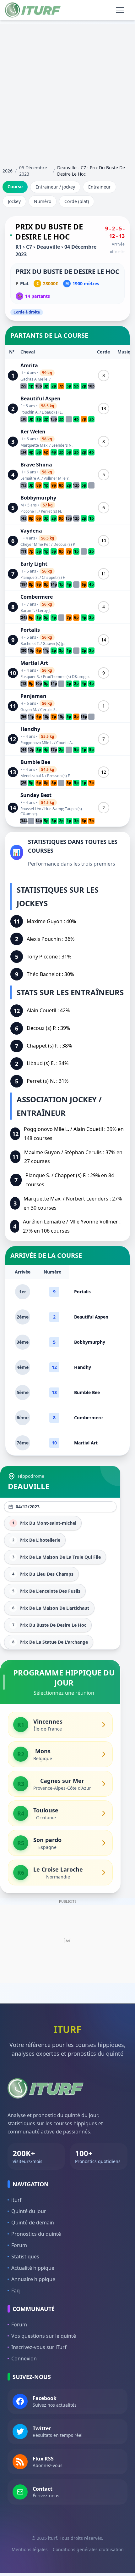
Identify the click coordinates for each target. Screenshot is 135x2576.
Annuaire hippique (33, 2279)
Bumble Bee (35, 762)
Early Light (34, 564)
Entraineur (100, 187)
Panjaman (33, 696)
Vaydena (31, 531)
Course (15, 186)
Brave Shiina (36, 465)
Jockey (14, 201)
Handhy (30, 729)
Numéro (43, 201)
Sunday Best (36, 795)
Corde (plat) (77, 201)
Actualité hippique (33, 2268)
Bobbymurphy (38, 498)
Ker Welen (33, 432)
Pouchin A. (30, 412)
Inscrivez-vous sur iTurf (39, 2347)
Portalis (30, 630)
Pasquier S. (30, 677)
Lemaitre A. (30, 478)
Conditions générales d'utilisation (88, 2549)
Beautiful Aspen (40, 398)
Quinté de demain (33, 2223)
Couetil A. (65, 743)
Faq (16, 2291)
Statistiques (25, 2257)
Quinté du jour (29, 2211)
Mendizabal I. (32, 776)
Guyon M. (29, 710)
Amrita (29, 365)
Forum (19, 2245)
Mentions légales (30, 2549)
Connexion (24, 2359)
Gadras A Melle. (34, 379)
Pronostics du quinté (36, 2234)
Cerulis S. (48, 710)
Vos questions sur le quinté (44, 2336)
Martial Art (34, 663)
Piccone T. (29, 511)
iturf (16, 2200)
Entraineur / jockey (55, 187)
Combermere (37, 597)
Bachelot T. (30, 644)
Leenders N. (62, 445)
